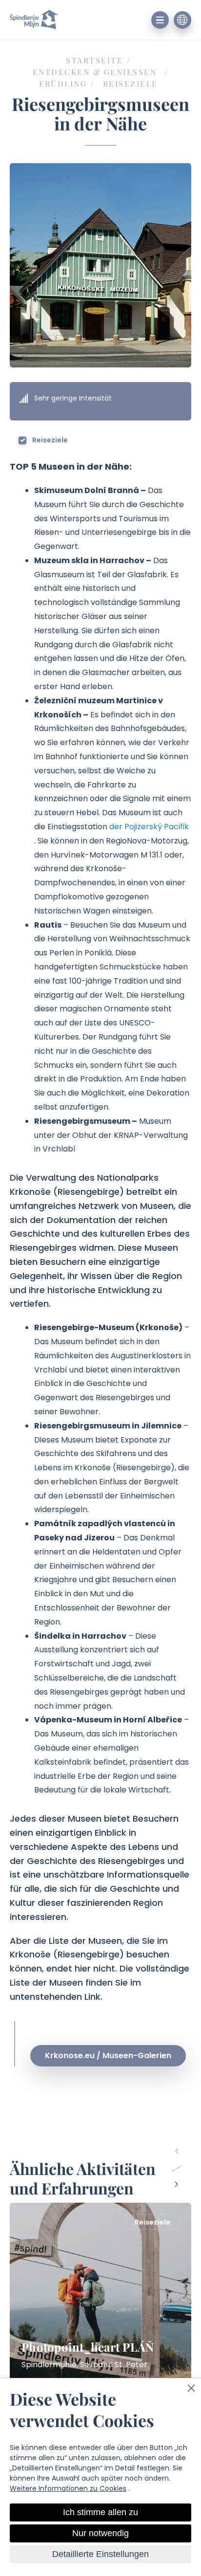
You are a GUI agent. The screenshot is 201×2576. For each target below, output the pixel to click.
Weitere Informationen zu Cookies (68, 2488)
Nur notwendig (100, 2533)
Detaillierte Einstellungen (100, 2554)
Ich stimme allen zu (100, 2512)
